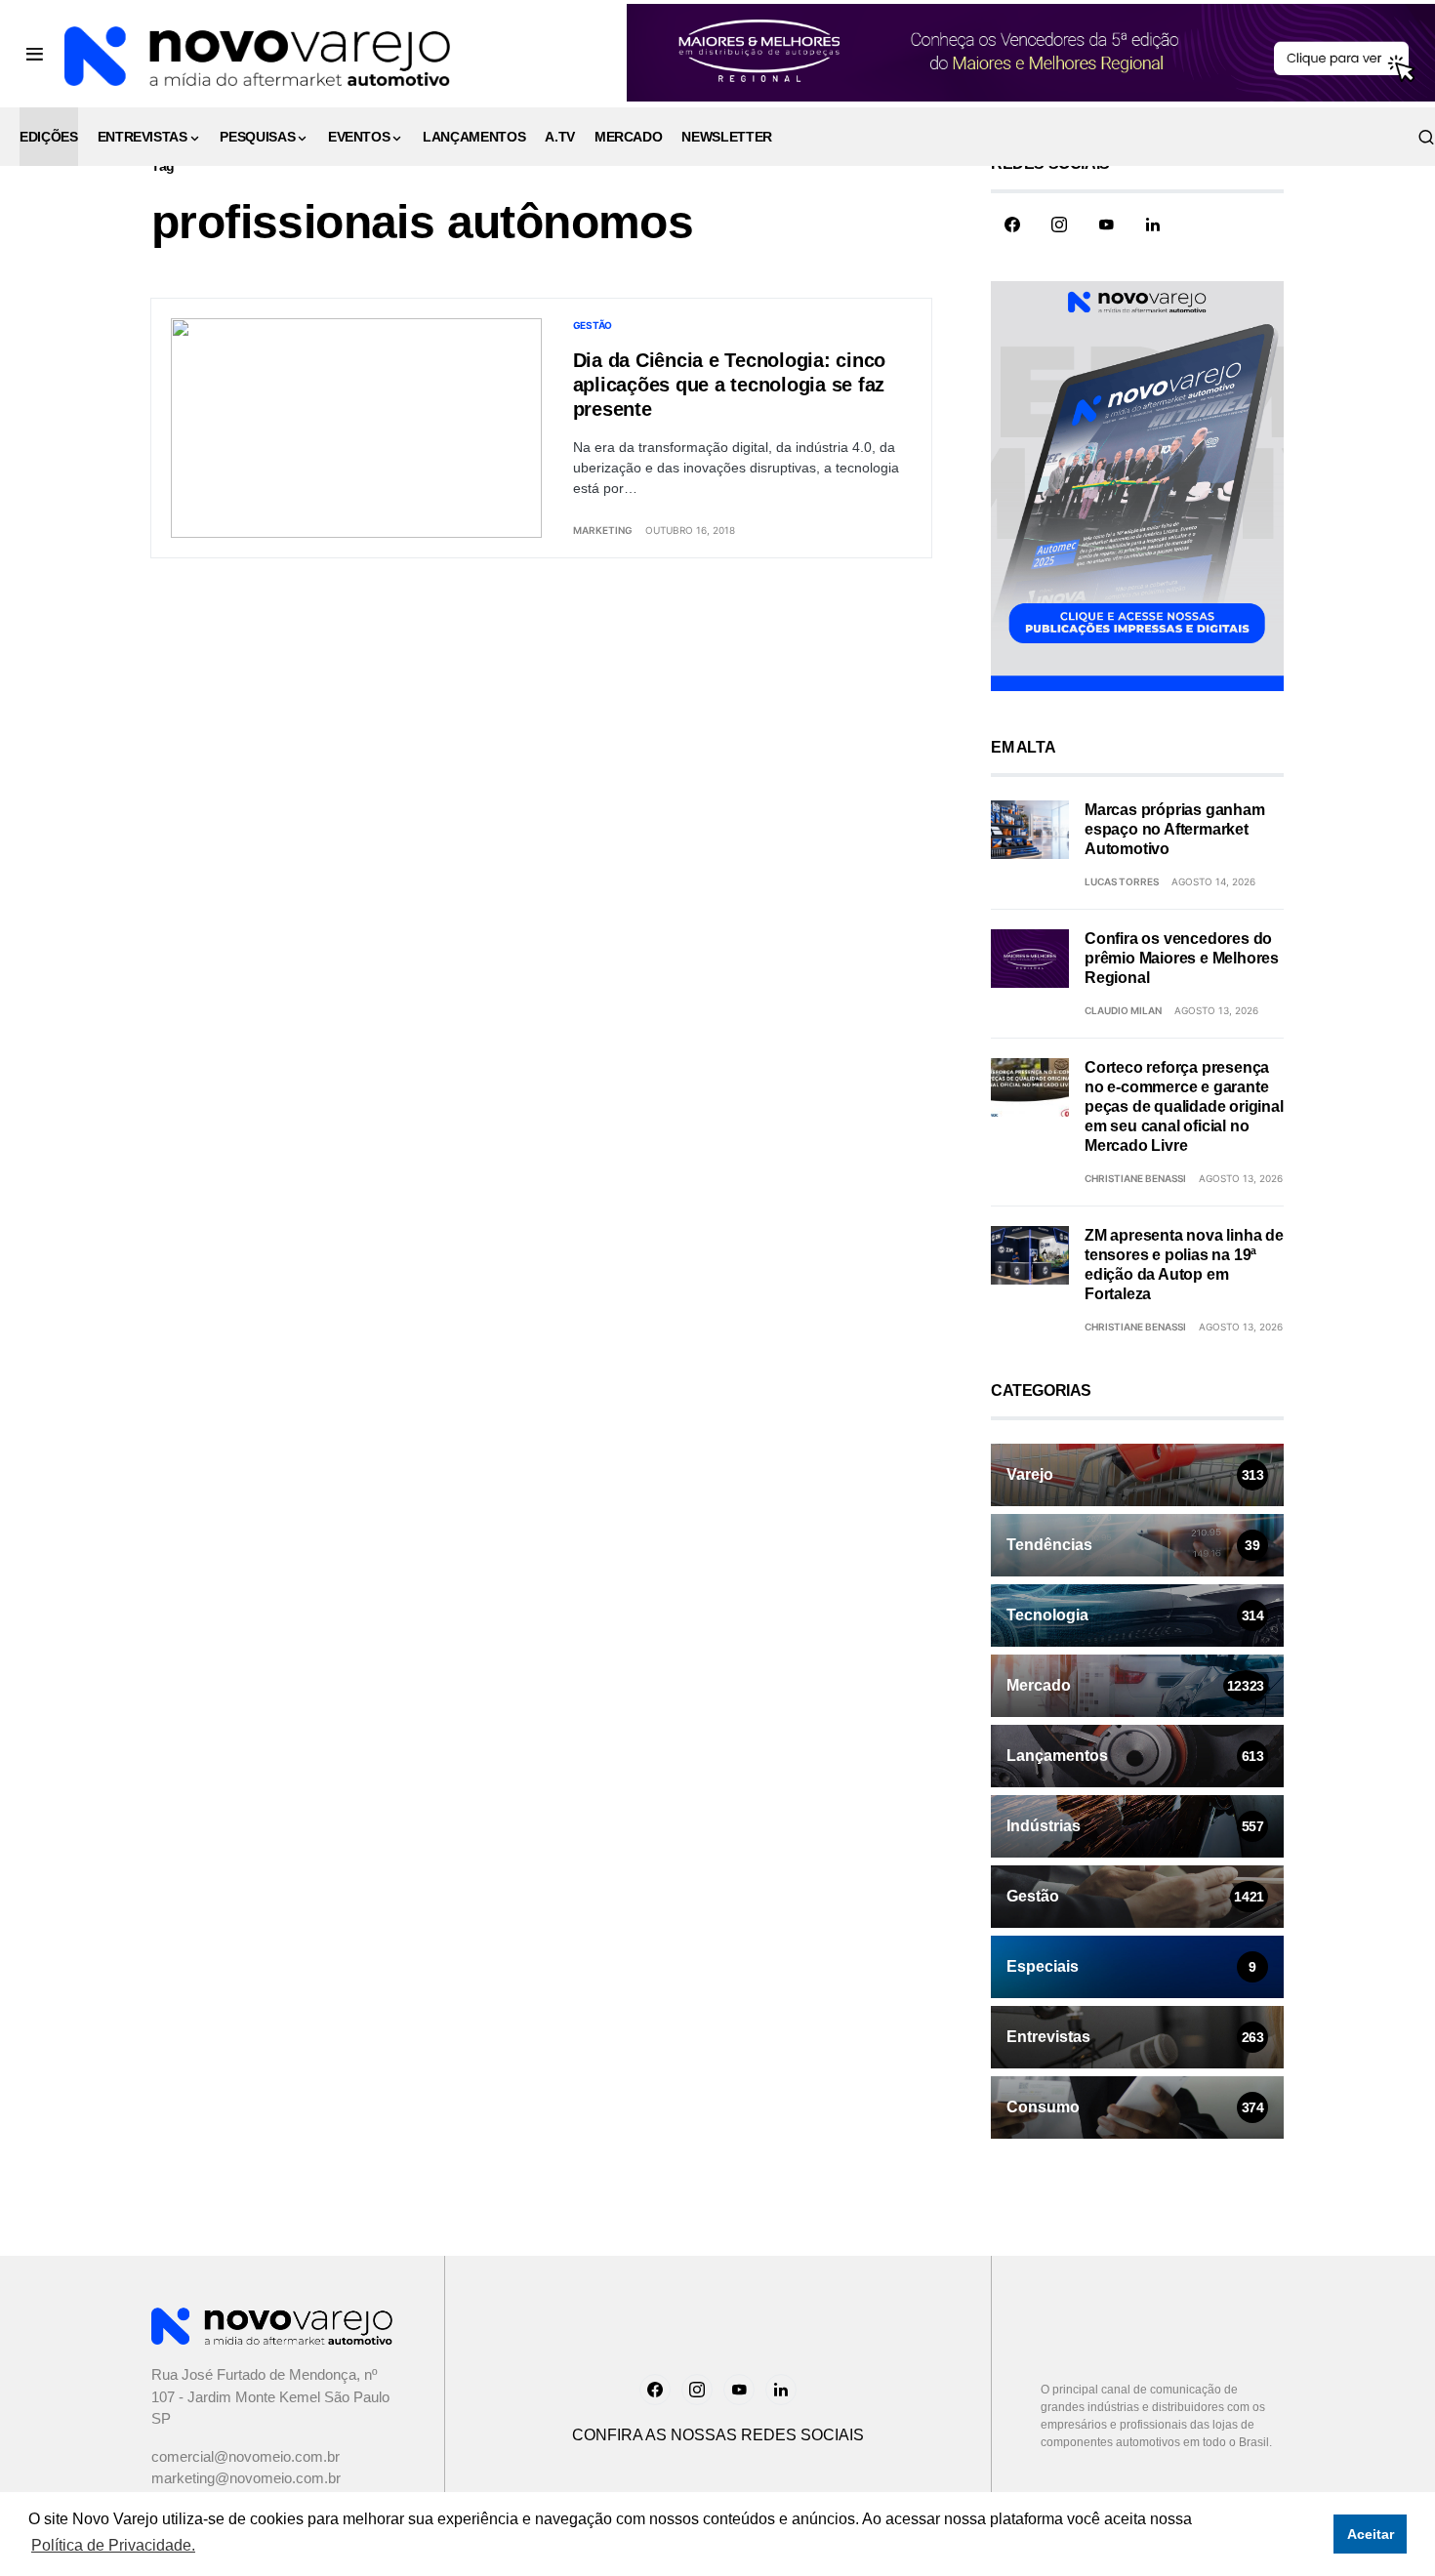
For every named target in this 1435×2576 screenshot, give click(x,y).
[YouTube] (1106, 225)
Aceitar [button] (1371, 2534)
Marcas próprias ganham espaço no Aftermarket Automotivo (1175, 829)
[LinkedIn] (1153, 225)
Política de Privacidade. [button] (113, 2545)
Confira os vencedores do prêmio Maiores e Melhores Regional (1182, 958)
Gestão (593, 325)
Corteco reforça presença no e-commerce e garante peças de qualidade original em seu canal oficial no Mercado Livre (1184, 1106)
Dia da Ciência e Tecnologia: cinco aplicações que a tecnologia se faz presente (730, 385)
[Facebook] (1012, 225)
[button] (35, 54)
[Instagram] (1059, 225)
